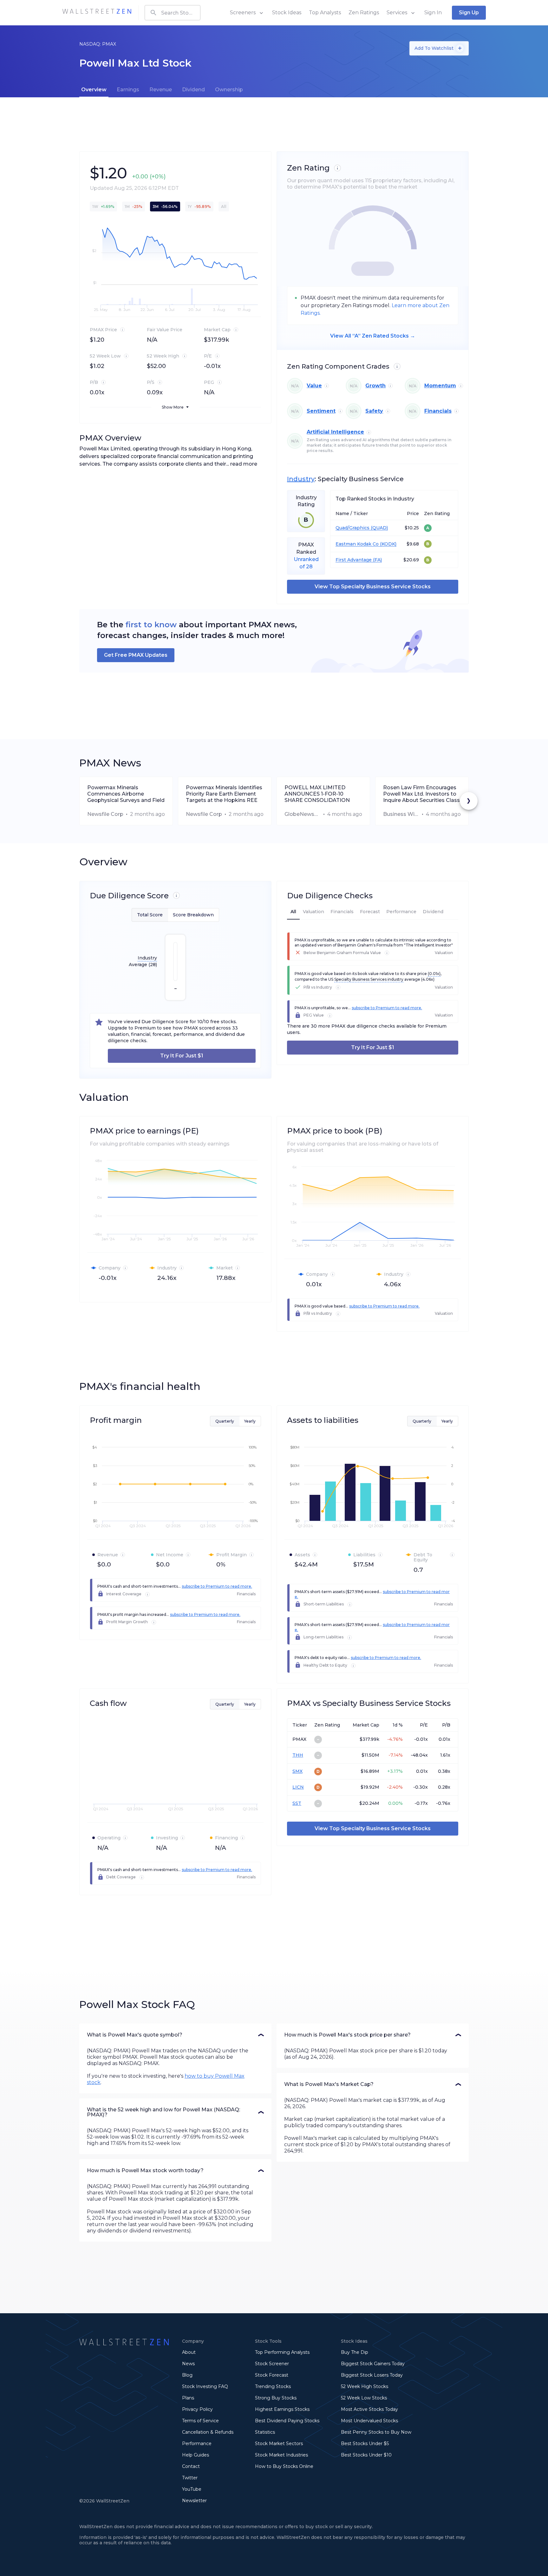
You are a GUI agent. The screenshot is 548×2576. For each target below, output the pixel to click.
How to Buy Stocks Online (284, 2466)
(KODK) (388, 544)
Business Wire (401, 814)
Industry (301, 479)
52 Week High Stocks (365, 2386)
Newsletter (194, 2501)
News (188, 2364)
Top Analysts (325, 13)
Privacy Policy (197, 2409)
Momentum (440, 386)
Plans (188, 2398)
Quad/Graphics (352, 528)
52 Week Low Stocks (364, 2398)
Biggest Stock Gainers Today (373, 2364)
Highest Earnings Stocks (282, 2409)
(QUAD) (379, 528)
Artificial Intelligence (335, 432)
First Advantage (354, 560)
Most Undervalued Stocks (369, 2421)
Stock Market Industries (281, 2455)
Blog (187, 2375)
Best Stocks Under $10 (366, 2455)
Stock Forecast (272, 2375)
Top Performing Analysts (282, 2352)
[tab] (94, 90)
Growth (375, 386)
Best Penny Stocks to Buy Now (376, 2432)
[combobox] (173, 13)
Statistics (265, 2432)
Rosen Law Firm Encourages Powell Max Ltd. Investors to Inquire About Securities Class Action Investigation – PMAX (421, 794)
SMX (297, 1771)
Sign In (433, 13)
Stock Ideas (287, 13)
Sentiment (321, 411)
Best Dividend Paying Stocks (287, 2421)
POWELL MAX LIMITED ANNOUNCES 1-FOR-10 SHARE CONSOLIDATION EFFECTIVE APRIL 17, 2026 (318, 794)
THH (298, 1755)
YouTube (192, 2489)
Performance (197, 2444)
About (189, 2352)
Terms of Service (200, 2421)
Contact (191, 2466)
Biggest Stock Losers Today (372, 2375)
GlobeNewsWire (303, 814)
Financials (438, 411)
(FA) (377, 560)
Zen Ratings (364, 13)
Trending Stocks (273, 2386)
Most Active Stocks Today (369, 2409)
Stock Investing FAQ (205, 2386)
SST (297, 1803)
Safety (374, 411)
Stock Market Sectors (279, 2444)
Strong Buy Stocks (276, 2398)
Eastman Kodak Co (357, 544)
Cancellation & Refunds (208, 2432)
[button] (175, 2035)
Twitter (190, 2478)
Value (314, 386)
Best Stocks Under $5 (365, 2444)
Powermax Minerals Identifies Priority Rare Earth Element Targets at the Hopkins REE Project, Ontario (224, 794)
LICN (298, 1787)
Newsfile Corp (105, 814)
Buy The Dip (355, 2352)
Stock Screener (272, 2364)
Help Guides (196, 2455)
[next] (469, 801)
